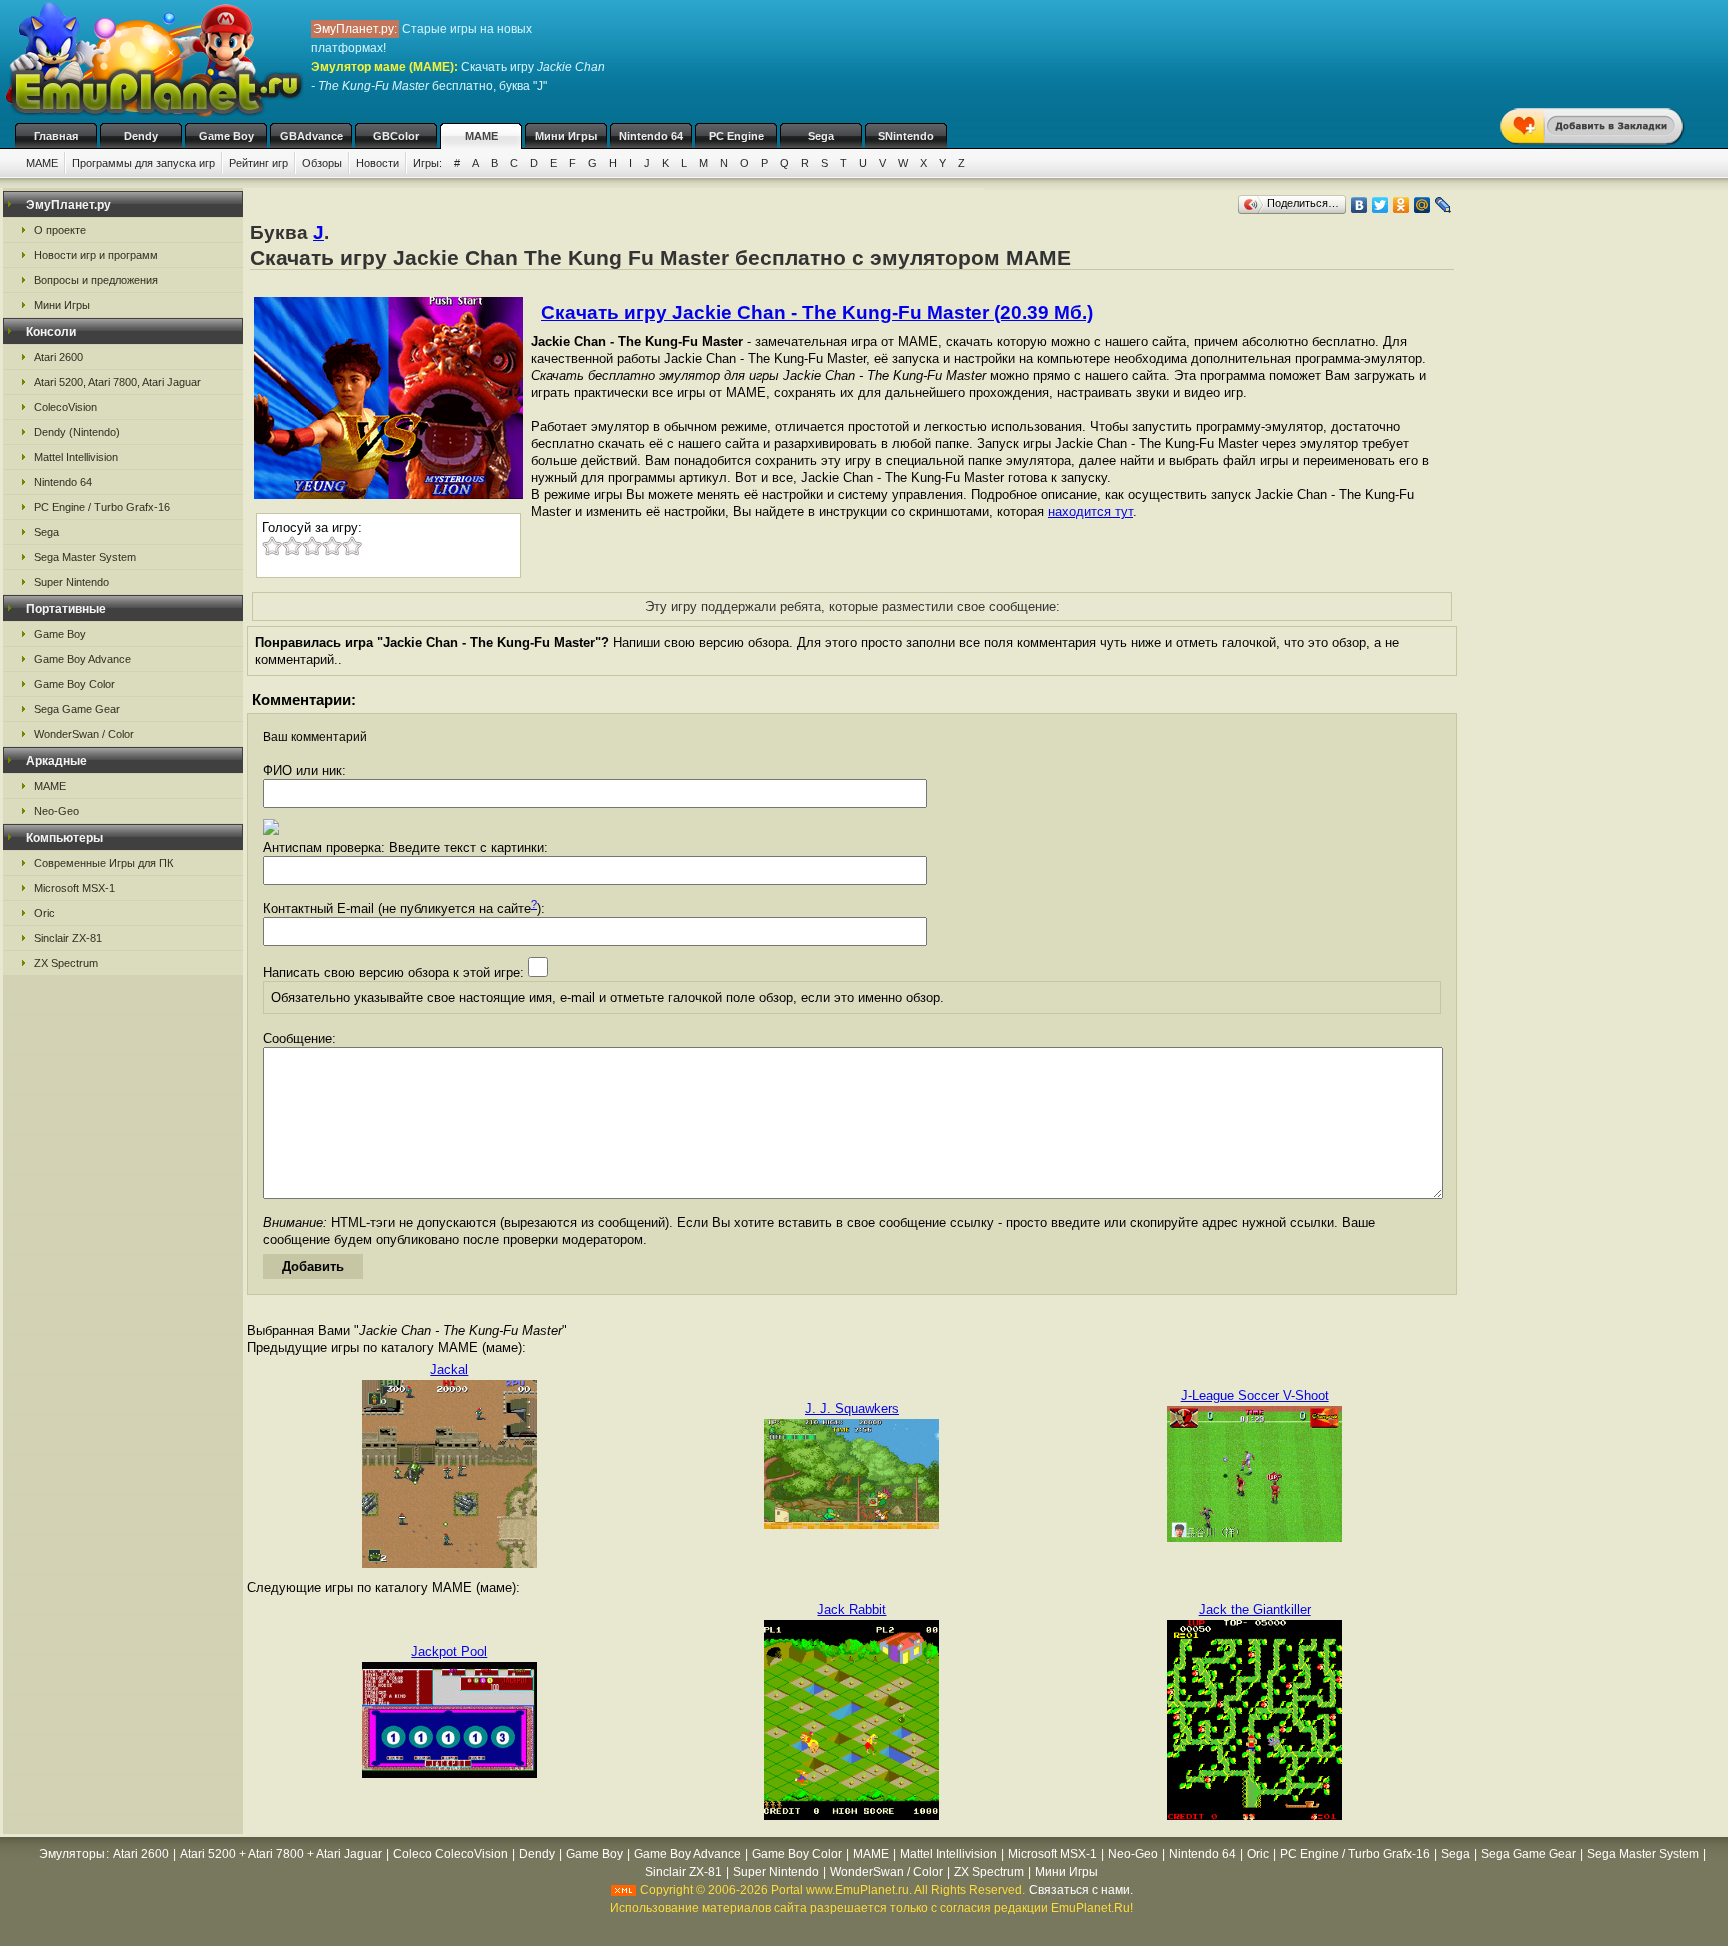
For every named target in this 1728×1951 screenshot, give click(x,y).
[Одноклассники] (1401, 205)
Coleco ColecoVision (450, 1854)
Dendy (141, 136)
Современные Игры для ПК (103, 863)
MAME (481, 136)
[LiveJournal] (1443, 205)
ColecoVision (65, 407)
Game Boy (226, 136)
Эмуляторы (72, 1854)
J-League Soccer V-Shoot (1255, 1395)
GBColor (396, 136)
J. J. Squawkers (852, 1408)
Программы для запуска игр (143, 163)
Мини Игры (566, 136)
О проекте (60, 230)
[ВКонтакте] (1359, 205)
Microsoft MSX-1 (74, 888)
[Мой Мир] (1422, 205)
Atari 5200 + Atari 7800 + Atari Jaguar (281, 1854)
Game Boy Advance (82, 659)
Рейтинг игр (258, 163)
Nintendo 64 (651, 136)
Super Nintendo (71, 582)
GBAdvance (311, 136)
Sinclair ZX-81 (68, 938)
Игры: (427, 163)
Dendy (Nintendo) (77, 432)
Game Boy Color (74, 684)
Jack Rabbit (851, 1609)
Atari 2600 (58, 357)
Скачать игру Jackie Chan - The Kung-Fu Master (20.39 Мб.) (817, 312)
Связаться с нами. (1081, 1890)
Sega (821, 136)
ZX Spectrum (66, 963)
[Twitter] (1380, 205)
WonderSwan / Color (84, 734)
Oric (44, 913)
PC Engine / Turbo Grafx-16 (102, 507)
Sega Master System (85, 557)
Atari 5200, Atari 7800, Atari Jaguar (117, 382)
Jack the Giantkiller (1255, 1609)
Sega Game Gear (77, 709)
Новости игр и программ (96, 255)
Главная (56, 136)
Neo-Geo (56, 811)
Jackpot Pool (449, 1651)
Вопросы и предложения (96, 280)
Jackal (449, 1369)
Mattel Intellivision (76, 457)
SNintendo (906, 136)
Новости (377, 163)
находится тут (1090, 511)
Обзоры (322, 163)
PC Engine (736, 136)
